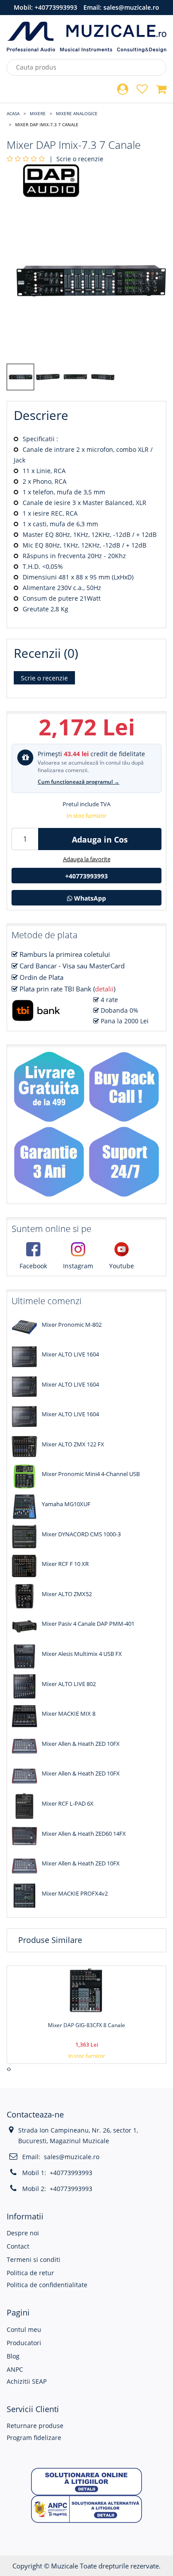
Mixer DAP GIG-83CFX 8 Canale (86, 2025)
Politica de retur (30, 2273)
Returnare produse (35, 2426)
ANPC (15, 2369)
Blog (13, 2356)
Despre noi (23, 2233)
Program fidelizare (34, 2438)
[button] (86, 2481)
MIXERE (38, 113)
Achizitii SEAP (27, 2381)
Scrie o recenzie (80, 159)
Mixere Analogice (77, 113)
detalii (104, 989)
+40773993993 (56, 7)
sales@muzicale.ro (131, 7)
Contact (18, 2246)
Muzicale (65, 2566)
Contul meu (24, 2329)
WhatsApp (89, 898)
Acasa (13, 113)
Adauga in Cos (100, 839)
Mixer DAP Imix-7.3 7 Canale (47, 124)
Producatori (24, 2343)
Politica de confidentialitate (47, 2285)
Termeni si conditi (33, 2259)
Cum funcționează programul (79, 782)
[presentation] (8, 2069)
